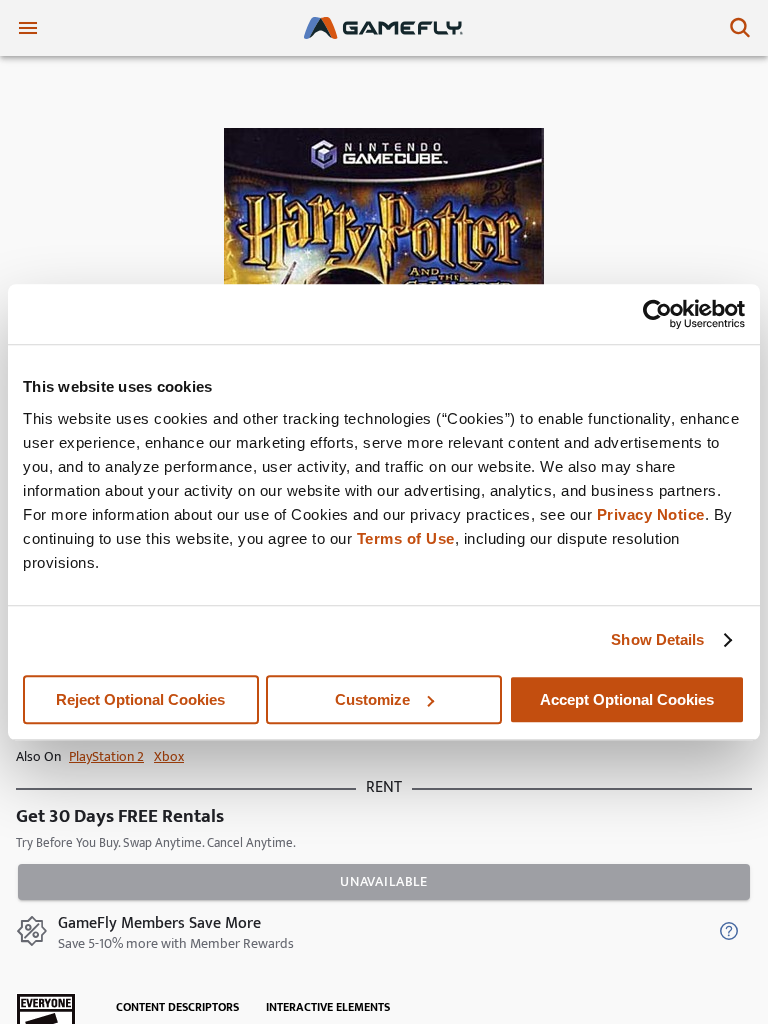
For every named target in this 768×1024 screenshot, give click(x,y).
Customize (372, 699)
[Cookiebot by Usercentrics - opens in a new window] (657, 314)
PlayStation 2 (106, 756)
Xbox (169, 756)
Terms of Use (406, 538)
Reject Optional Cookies (140, 699)
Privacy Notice (651, 514)
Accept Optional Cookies (627, 699)
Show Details (657, 639)
